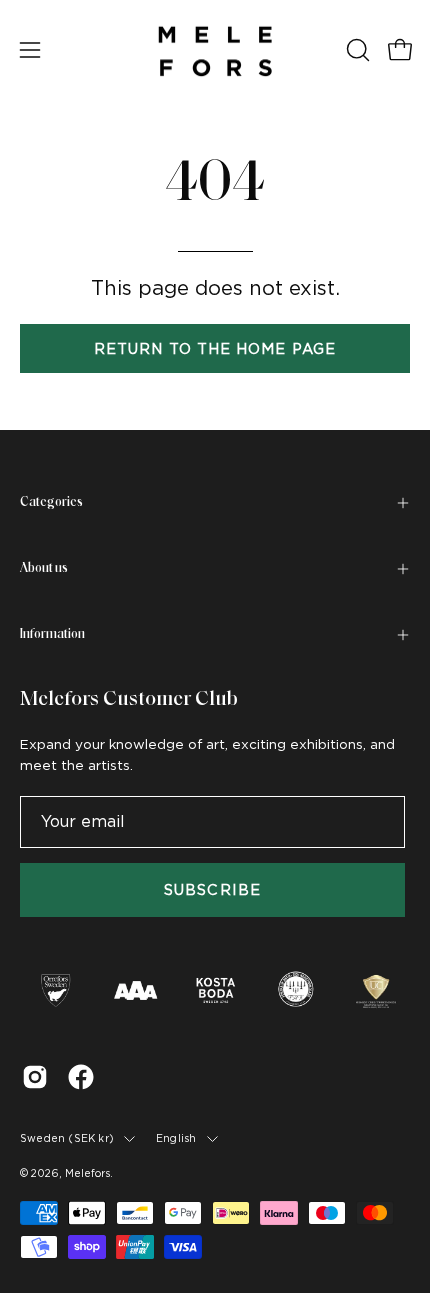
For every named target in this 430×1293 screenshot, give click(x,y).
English (176, 1138)
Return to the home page (215, 348)
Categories (51, 502)
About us (44, 568)
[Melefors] (215, 50)
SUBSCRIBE (212, 889)
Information (52, 634)
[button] (356, 50)
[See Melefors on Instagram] (35, 1077)
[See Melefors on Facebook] (81, 1077)
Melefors (87, 1173)
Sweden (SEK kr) (67, 1138)
